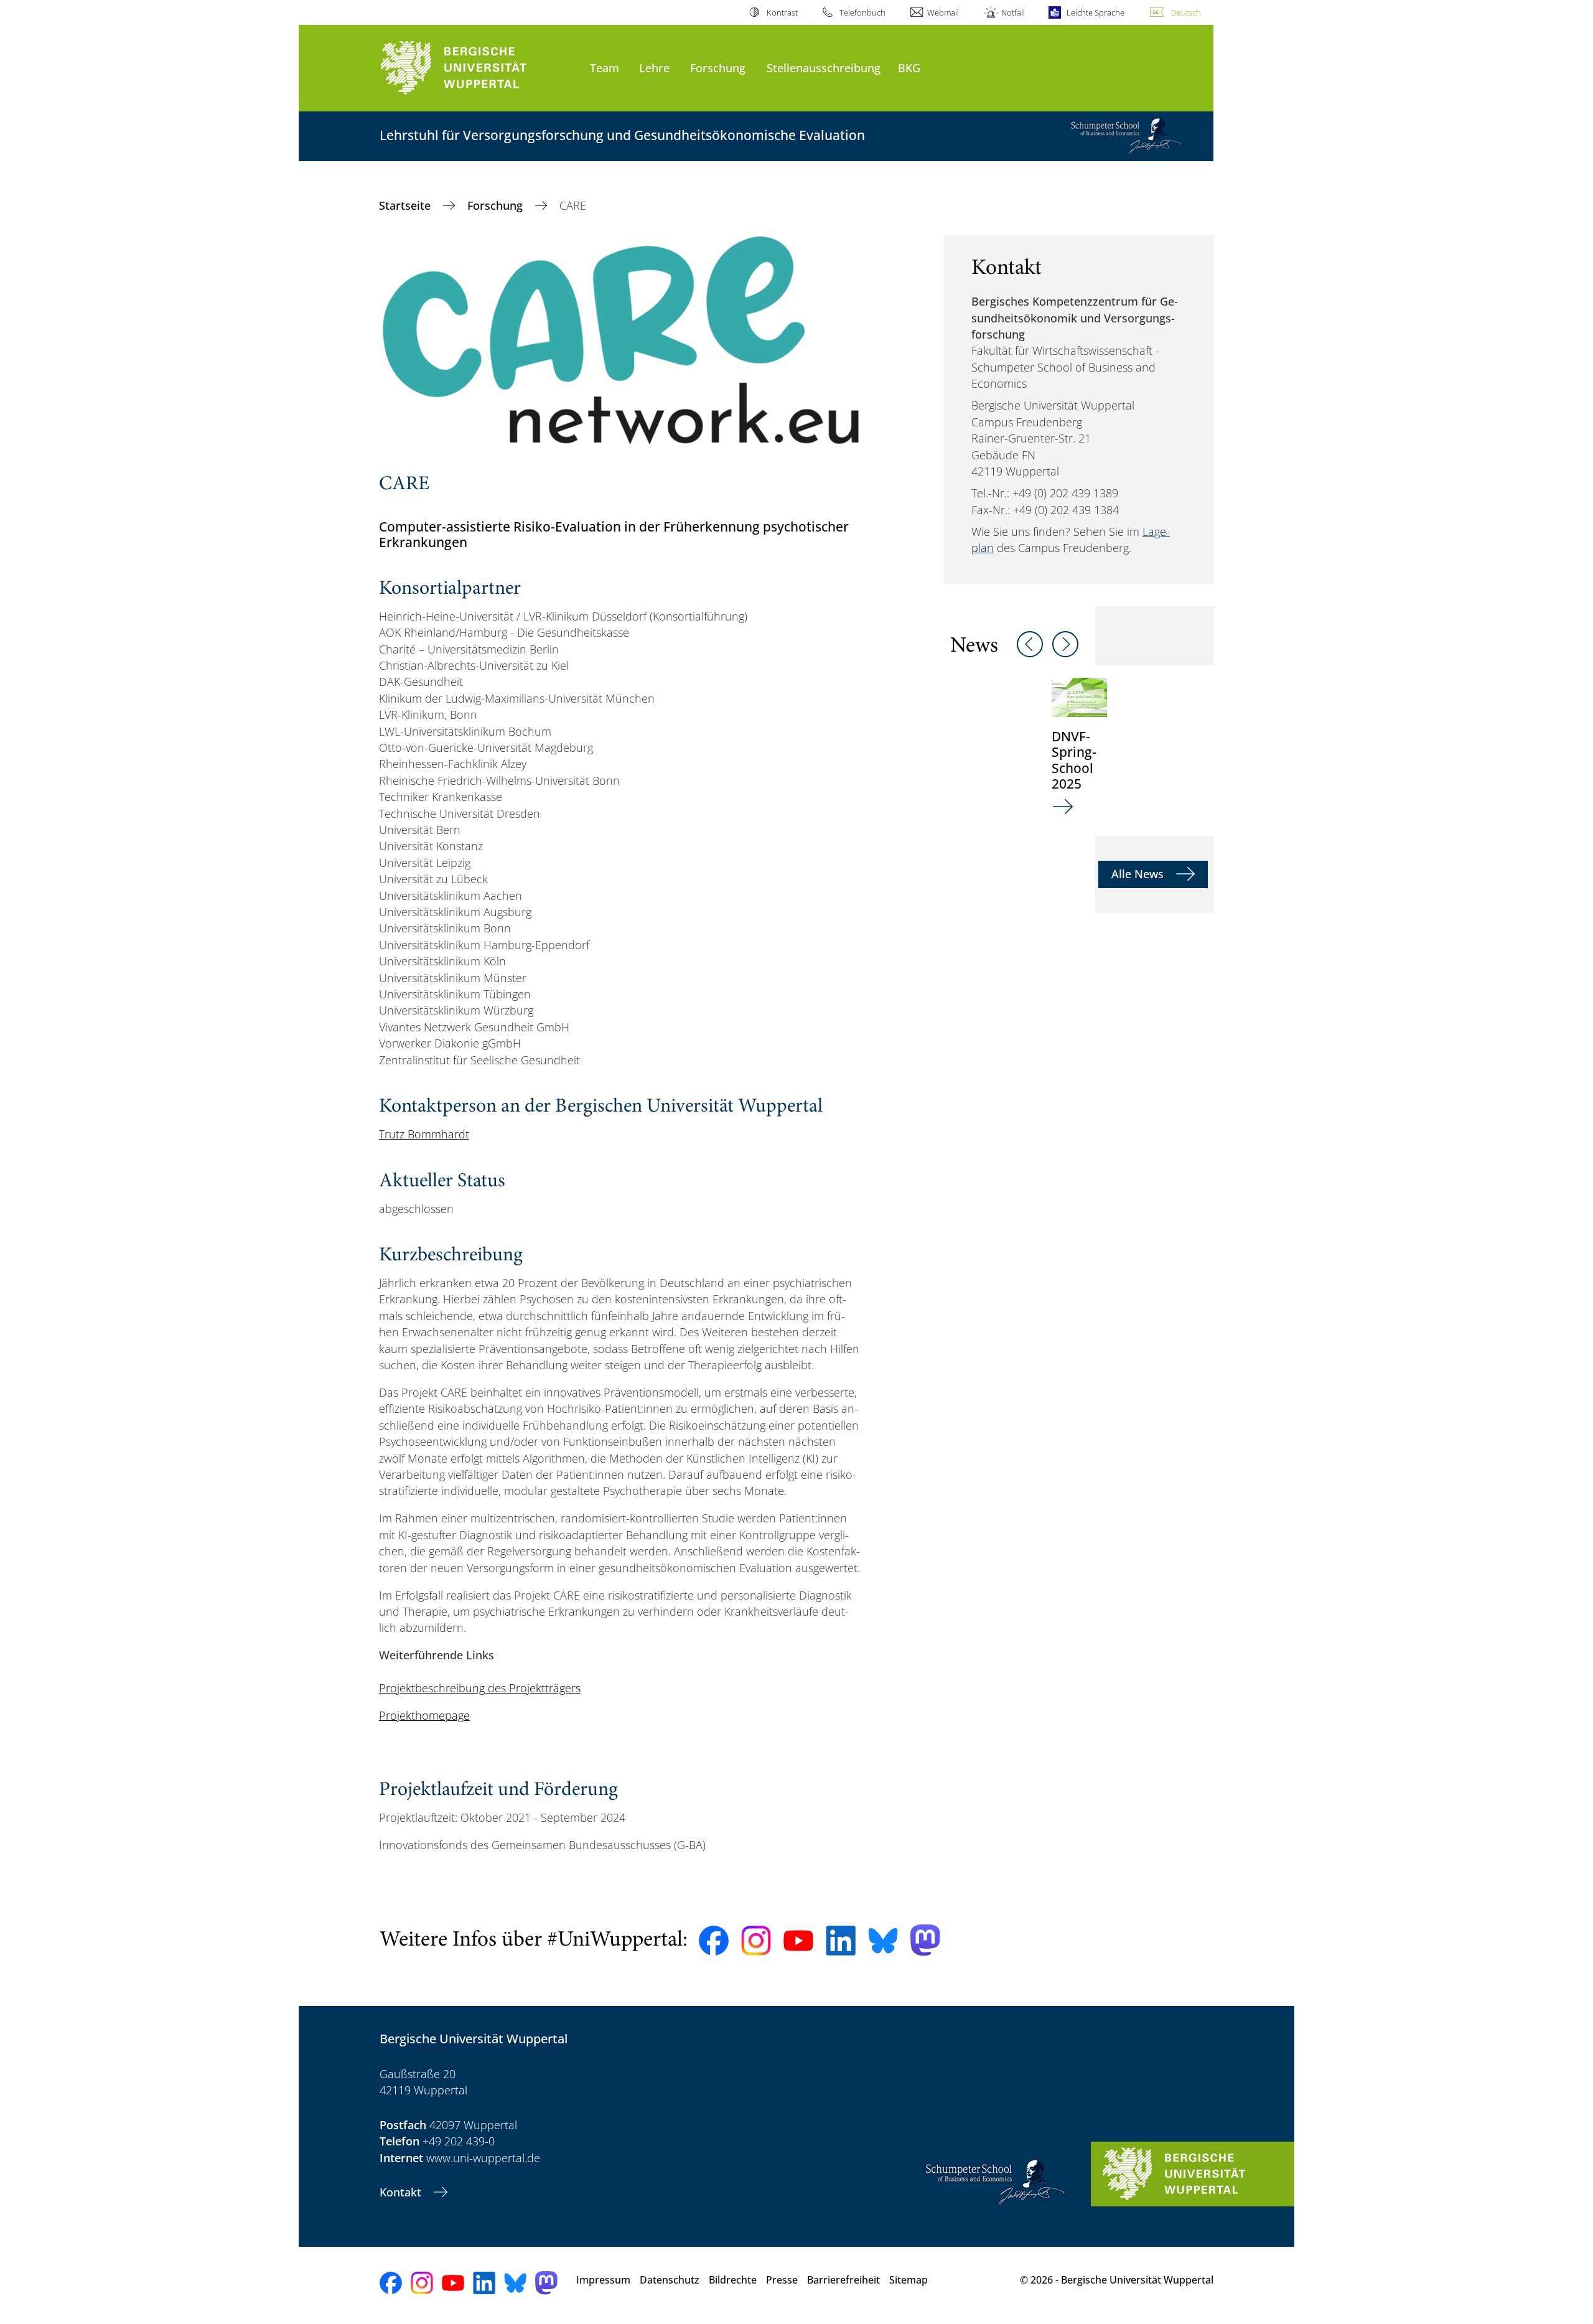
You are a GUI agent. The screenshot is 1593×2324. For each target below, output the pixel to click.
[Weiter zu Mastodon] (925, 1940)
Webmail (943, 12)
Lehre (654, 68)
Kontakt (402, 2192)
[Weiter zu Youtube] (798, 1941)
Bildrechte (733, 2280)
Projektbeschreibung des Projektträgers (480, 1688)
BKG (909, 68)
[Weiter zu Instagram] (756, 1941)
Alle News (1139, 874)
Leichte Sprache (1095, 12)
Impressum (603, 2280)
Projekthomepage (424, 1715)
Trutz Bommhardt (424, 1134)
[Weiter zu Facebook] (714, 1941)
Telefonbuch (862, 12)
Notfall (1013, 12)
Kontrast (782, 12)
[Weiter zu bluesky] (883, 1941)
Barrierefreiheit (843, 2280)
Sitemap (909, 2280)
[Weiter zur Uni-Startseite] (479, 68)
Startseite (406, 205)
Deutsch (1186, 12)
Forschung (718, 68)
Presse (782, 2280)
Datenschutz (670, 2280)
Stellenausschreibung (824, 68)
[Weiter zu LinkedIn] (841, 1940)
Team (605, 68)
